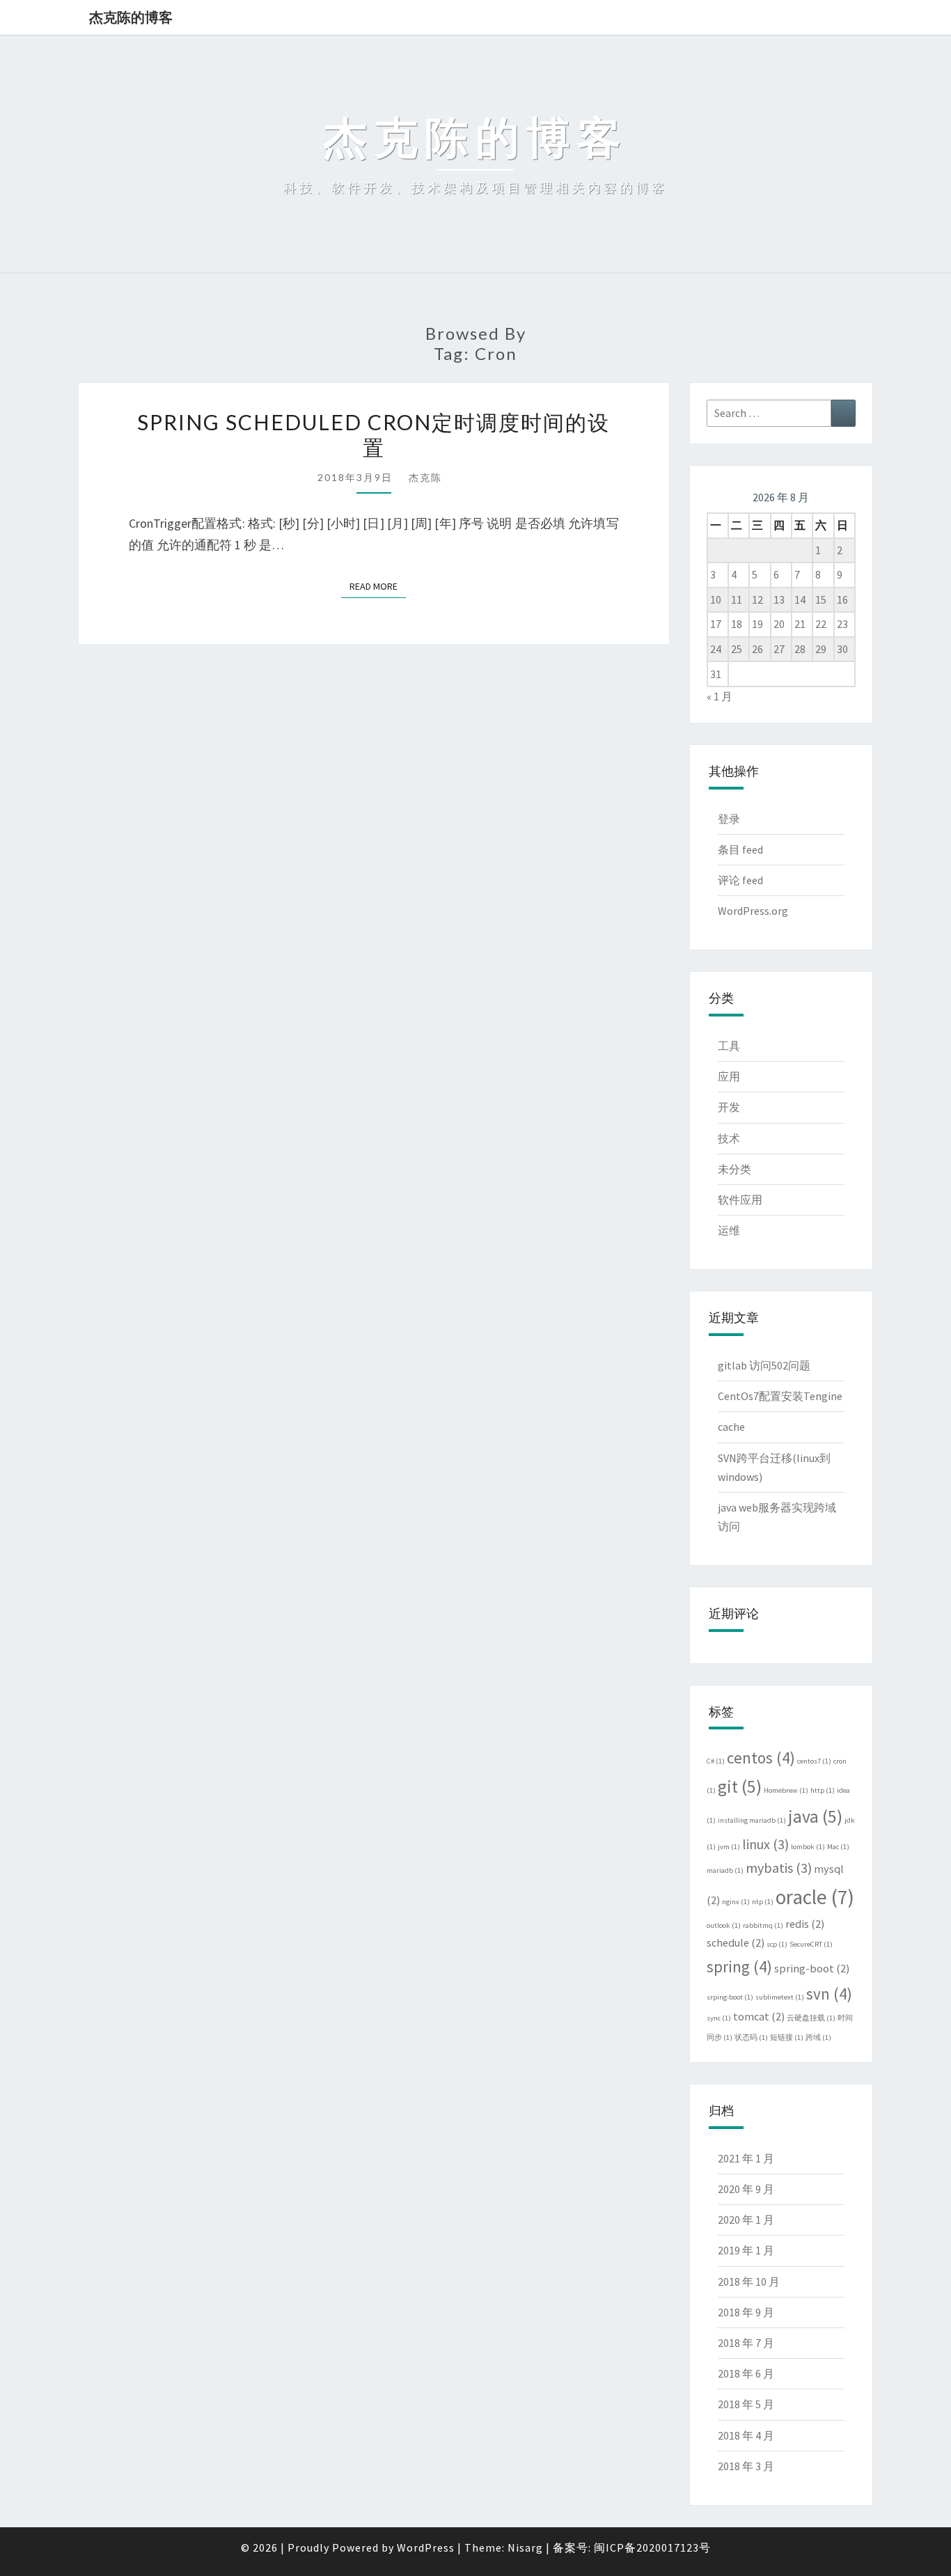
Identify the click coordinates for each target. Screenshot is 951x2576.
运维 (729, 1230)
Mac (838, 1847)
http (823, 1790)
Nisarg (525, 2547)
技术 (729, 1138)
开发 (729, 1107)
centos (761, 1758)
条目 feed (740, 849)
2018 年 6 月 (746, 2373)
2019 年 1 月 (746, 2250)
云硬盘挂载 (811, 2018)
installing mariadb (752, 1820)
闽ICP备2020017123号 (652, 2547)
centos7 (814, 1761)
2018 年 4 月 (746, 2435)
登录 (729, 819)
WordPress (426, 2547)
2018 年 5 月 (746, 2404)
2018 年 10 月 (749, 2282)
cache (731, 1427)
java (815, 1816)
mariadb (725, 1870)
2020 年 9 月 (746, 2189)
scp (777, 1944)
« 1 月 (720, 696)
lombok (808, 1847)
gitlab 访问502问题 (764, 1365)
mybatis (779, 1868)
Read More (378, 586)
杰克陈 (425, 477)
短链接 (787, 2037)
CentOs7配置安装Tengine (780, 1396)
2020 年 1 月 (746, 2220)
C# (716, 1761)
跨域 (818, 2037)
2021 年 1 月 (746, 2158)
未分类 (734, 1169)
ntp (763, 1902)
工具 (729, 1046)
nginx (736, 1902)
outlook (724, 1925)
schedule (736, 1942)
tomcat (759, 2016)
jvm (729, 1847)
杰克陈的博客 (131, 17)
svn (829, 1994)
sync (719, 2018)
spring (739, 1966)
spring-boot (812, 1968)
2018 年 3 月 (746, 2466)
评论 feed (740, 880)
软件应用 (740, 1200)
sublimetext (780, 1997)
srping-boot (730, 1997)
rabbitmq (763, 1925)
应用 (729, 1076)
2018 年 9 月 (746, 2312)
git (740, 1786)
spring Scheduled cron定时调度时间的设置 (374, 434)
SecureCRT (811, 1944)
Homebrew (786, 1790)
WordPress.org (753, 911)
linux (765, 1844)
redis (805, 1924)
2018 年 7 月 (746, 2343)
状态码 (751, 2037)
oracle (815, 1897)
